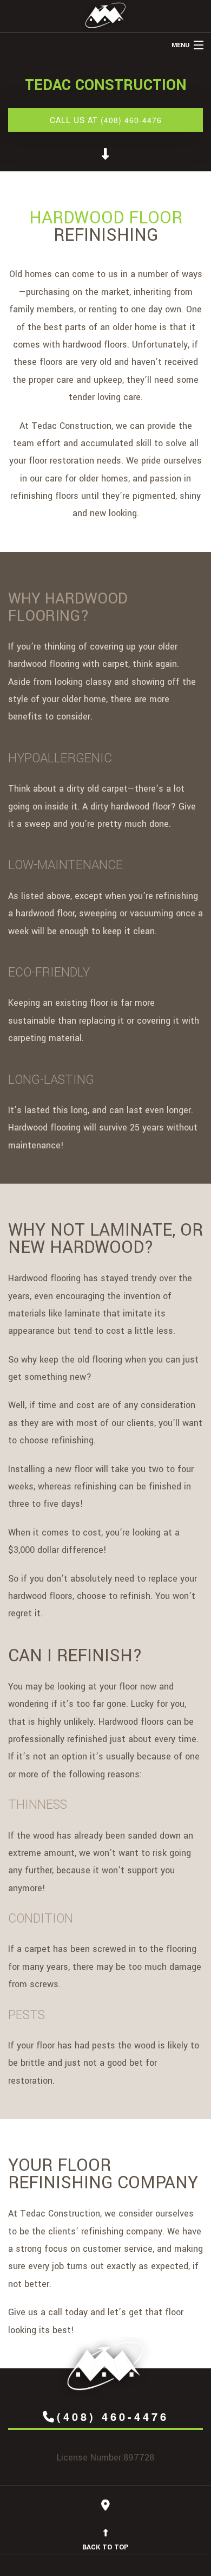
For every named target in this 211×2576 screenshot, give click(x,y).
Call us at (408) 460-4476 (106, 120)
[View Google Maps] (105, 2507)
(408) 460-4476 (113, 2416)
